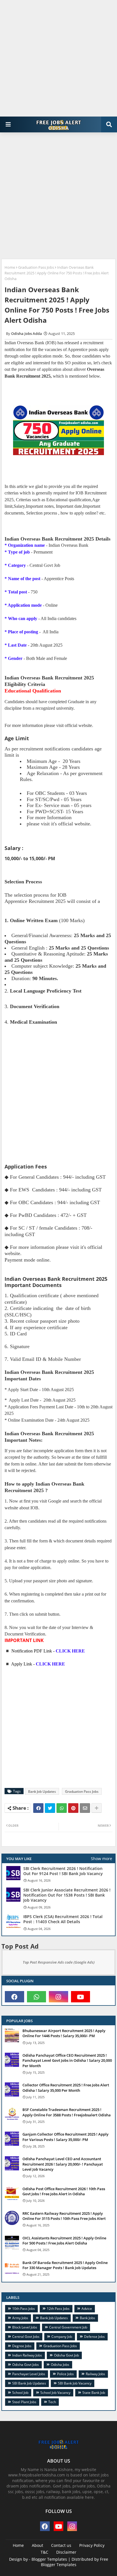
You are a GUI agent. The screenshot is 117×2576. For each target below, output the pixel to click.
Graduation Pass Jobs (36, 267)
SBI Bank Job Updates (29, 2383)
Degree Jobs (22, 2346)
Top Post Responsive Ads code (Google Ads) (59, 1962)
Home (10, 267)
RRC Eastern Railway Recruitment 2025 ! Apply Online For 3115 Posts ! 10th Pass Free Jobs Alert (64, 2216)
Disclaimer (66, 2552)
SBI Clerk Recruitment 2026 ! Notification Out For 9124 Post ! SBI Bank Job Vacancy (63, 1871)
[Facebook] (38, 1808)
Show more (102, 1859)
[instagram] (58, 1997)
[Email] (85, 1808)
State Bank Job (94, 2393)
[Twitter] (50, 1808)
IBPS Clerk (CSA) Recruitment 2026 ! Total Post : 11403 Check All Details (63, 1919)
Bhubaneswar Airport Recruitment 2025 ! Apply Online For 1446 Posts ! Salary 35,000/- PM (64, 2033)
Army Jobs (20, 2318)
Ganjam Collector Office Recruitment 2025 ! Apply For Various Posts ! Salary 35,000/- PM (65, 2137)
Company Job (62, 2337)
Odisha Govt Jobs (26, 2365)
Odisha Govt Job (66, 2355)
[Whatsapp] (62, 1808)
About (37, 2545)
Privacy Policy (92, 2545)
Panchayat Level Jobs (29, 2374)
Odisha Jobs (60, 2365)
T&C (44, 2552)
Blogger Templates (49, 2559)
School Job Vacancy (55, 2393)
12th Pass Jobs (58, 2309)
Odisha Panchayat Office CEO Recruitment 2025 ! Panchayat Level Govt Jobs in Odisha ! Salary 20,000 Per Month (67, 2060)
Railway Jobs (95, 2374)
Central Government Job (68, 2327)
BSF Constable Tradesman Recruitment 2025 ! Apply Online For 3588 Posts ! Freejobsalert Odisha (67, 2112)
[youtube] (81, 1997)
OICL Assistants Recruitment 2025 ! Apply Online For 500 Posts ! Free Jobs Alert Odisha (64, 2241)
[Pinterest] (73, 1808)
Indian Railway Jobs (27, 2355)
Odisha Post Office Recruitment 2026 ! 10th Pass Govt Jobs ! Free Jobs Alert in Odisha (64, 2191)
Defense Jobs (94, 2337)
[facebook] (14, 1997)
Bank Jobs (87, 2318)
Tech (52, 2402)
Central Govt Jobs (26, 2337)
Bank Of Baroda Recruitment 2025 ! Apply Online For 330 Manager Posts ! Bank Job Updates (65, 2265)
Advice (87, 2309)
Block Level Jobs (25, 2327)
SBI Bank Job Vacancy (75, 2383)
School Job (20, 2393)
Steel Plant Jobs (24, 2402)
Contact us (61, 2545)
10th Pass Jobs (24, 2309)
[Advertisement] (58, 58)
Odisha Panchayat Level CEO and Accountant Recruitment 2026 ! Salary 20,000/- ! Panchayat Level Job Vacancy (63, 2164)
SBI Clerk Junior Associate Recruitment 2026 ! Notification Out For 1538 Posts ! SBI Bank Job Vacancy (67, 1895)
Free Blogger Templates (75, 2562)
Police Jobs (65, 2374)
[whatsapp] (37, 1997)
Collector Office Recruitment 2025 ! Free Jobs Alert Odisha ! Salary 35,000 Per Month (66, 2088)
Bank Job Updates (42, 1791)
